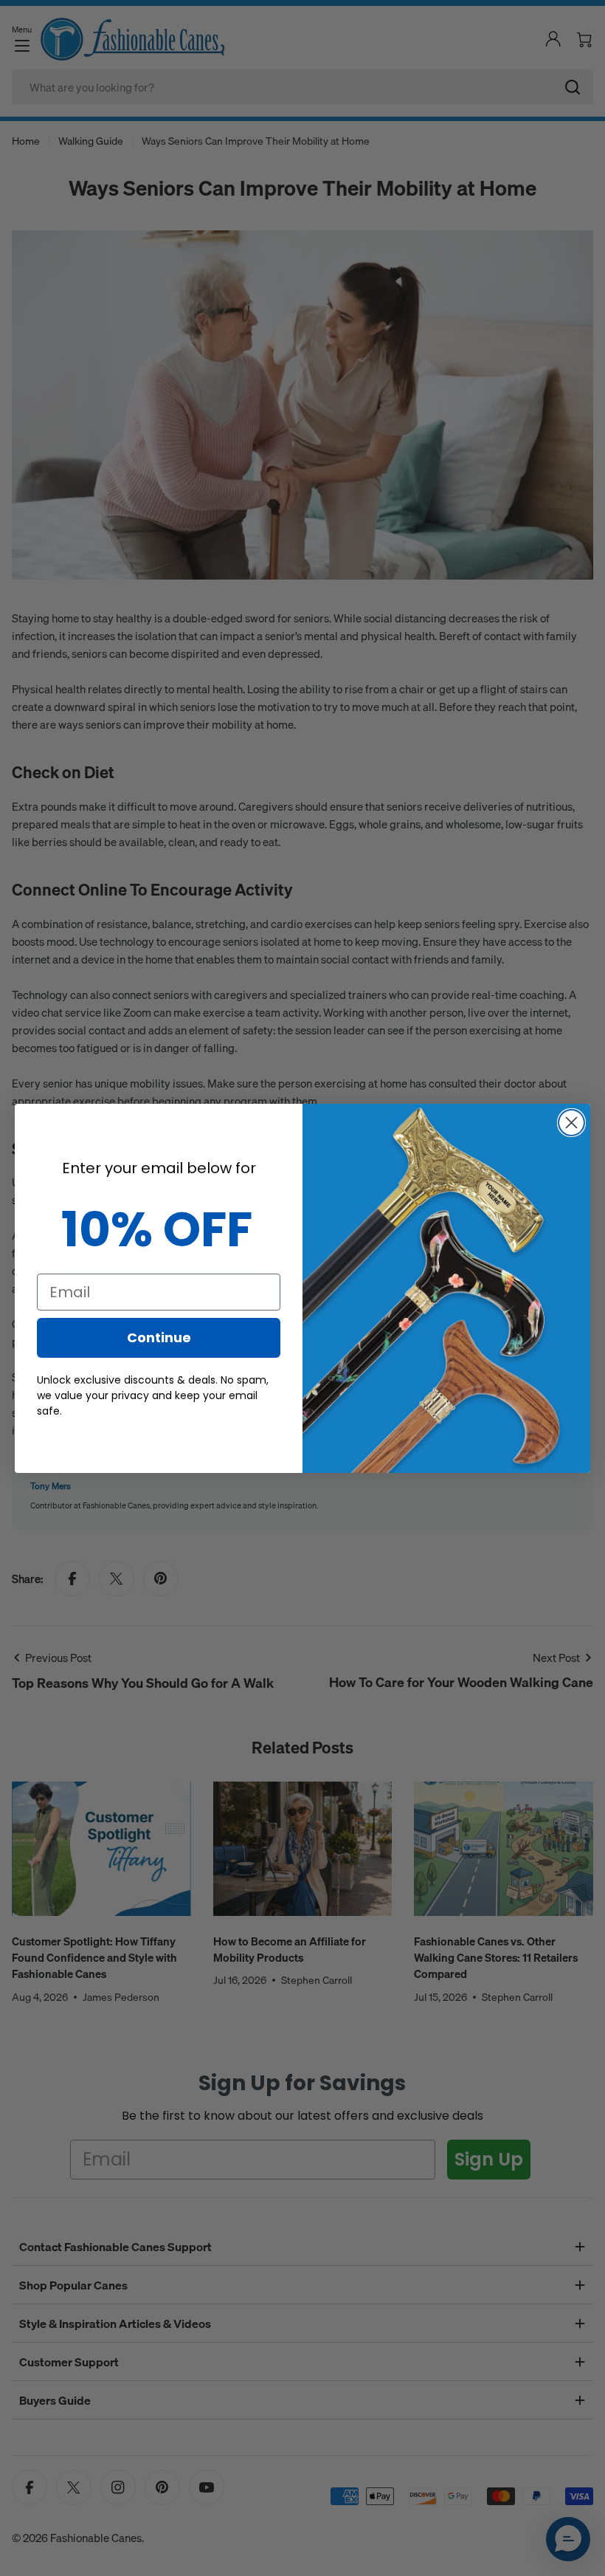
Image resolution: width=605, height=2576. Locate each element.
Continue (159, 1337)
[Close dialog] (571, 1123)
